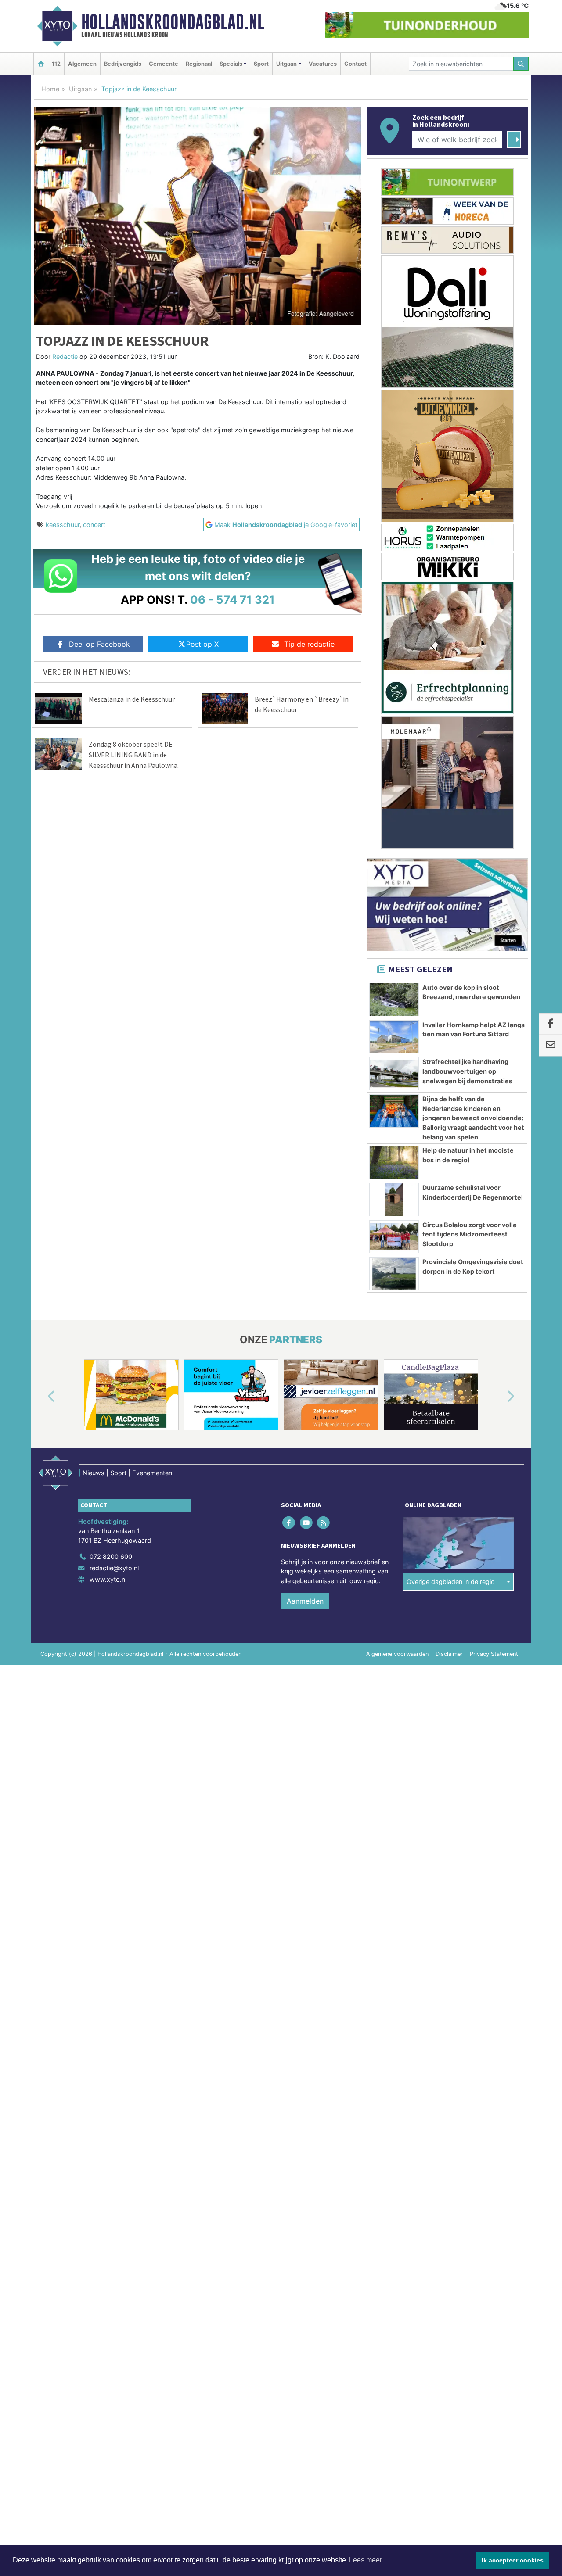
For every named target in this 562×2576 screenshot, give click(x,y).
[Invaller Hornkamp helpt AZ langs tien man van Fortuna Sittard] (394, 1037)
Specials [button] (231, 64)
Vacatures (323, 64)
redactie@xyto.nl (114, 1568)
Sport (261, 64)
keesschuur (63, 525)
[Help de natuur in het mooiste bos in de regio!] (394, 1162)
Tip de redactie (309, 644)
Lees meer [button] (366, 2560)
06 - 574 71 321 (232, 600)
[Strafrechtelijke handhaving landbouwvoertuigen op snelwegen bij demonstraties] (394, 1074)
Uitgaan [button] (286, 64)
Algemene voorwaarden (397, 1654)
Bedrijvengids (123, 64)
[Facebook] (290, 1522)
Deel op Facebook (99, 644)
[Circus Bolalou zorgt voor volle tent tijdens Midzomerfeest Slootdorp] (394, 1237)
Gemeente (164, 64)
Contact (355, 64)
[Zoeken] (521, 64)
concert (94, 525)
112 (56, 64)
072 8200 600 (111, 1557)
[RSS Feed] (324, 1522)
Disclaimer (449, 1654)
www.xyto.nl (108, 1579)
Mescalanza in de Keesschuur (132, 699)
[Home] (41, 64)
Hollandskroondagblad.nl (173, 22)
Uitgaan (80, 89)
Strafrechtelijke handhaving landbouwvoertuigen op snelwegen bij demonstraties (467, 1071)
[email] (550, 1046)
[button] (41, 1397)
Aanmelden (305, 1601)
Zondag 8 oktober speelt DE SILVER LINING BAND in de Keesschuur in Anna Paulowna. (134, 755)
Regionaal (199, 64)
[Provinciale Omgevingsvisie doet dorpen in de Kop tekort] (394, 1274)
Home (50, 89)
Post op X (202, 644)
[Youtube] (307, 1522)
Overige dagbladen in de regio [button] (451, 1582)
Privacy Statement (494, 1654)
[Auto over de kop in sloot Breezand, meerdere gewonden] (394, 1000)
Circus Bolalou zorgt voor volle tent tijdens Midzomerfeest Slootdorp (470, 1234)
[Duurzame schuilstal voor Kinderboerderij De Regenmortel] (394, 1200)
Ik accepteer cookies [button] (513, 2560)
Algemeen (82, 64)
